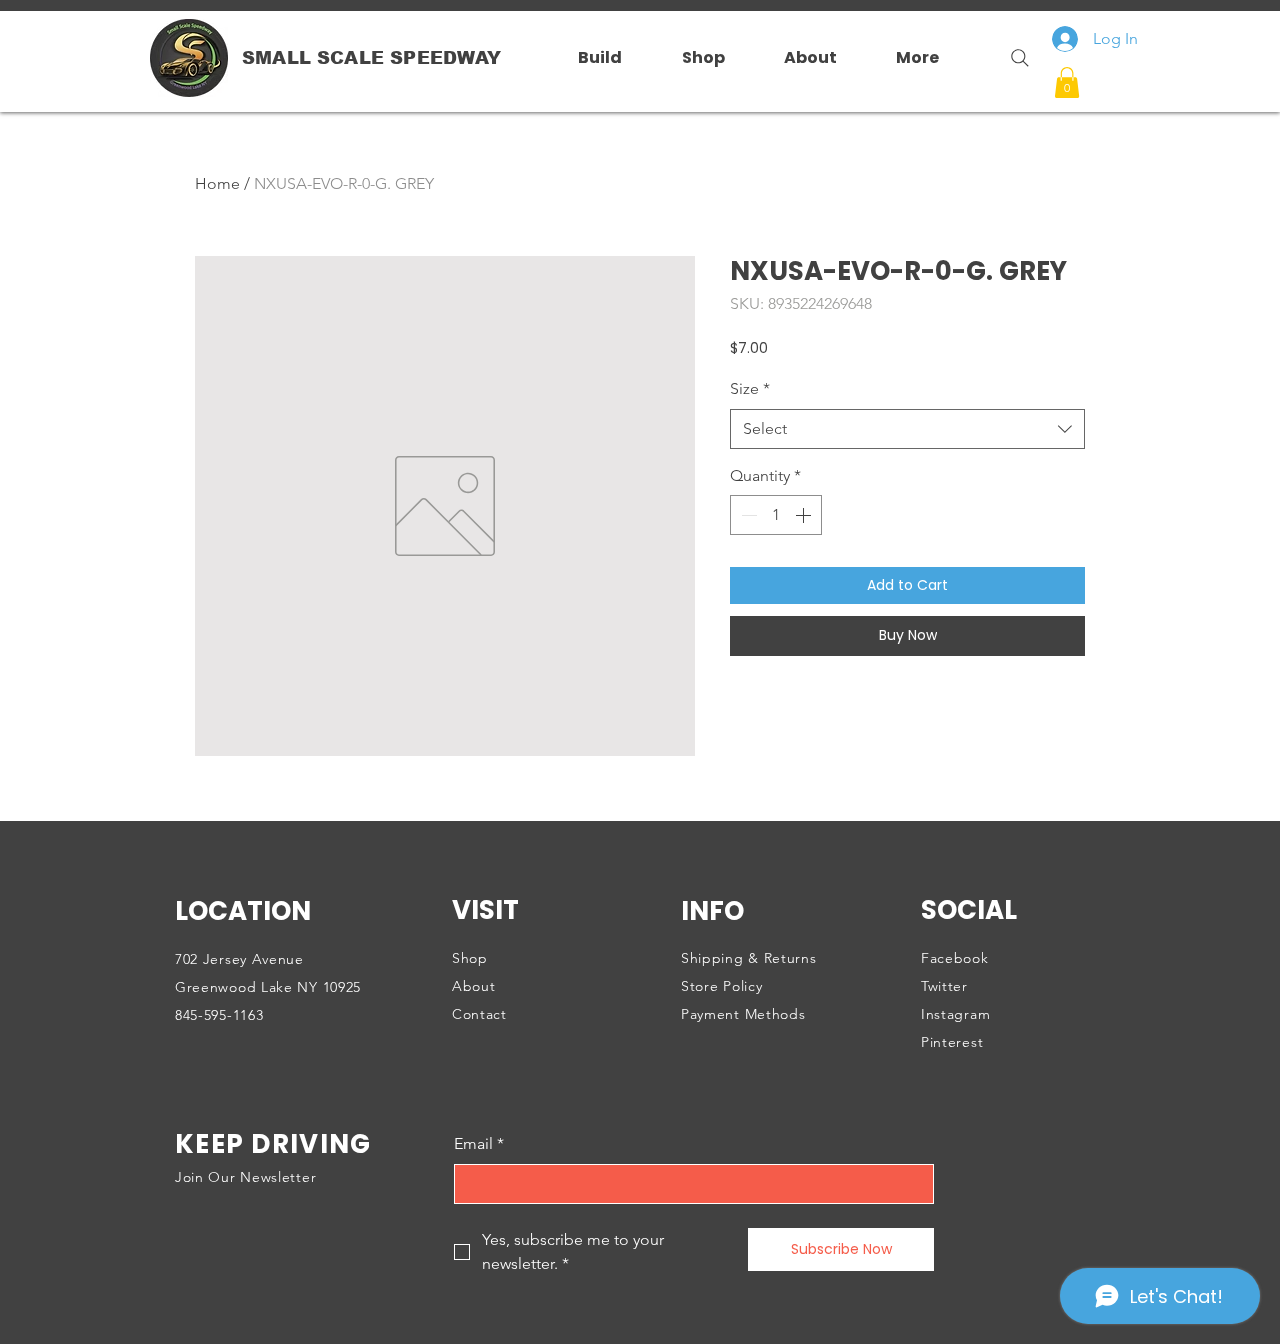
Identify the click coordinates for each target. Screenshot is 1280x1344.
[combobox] (907, 429)
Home (217, 183)
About (474, 986)
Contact (479, 1014)
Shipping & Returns (749, 958)
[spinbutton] (776, 515)
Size (750, 388)
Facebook (955, 958)
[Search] (1012, 58)
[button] (1067, 82)
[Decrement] (747, 515)
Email (479, 1143)
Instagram (955, 1014)
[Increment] (805, 515)
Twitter (944, 986)
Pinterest (952, 1042)
